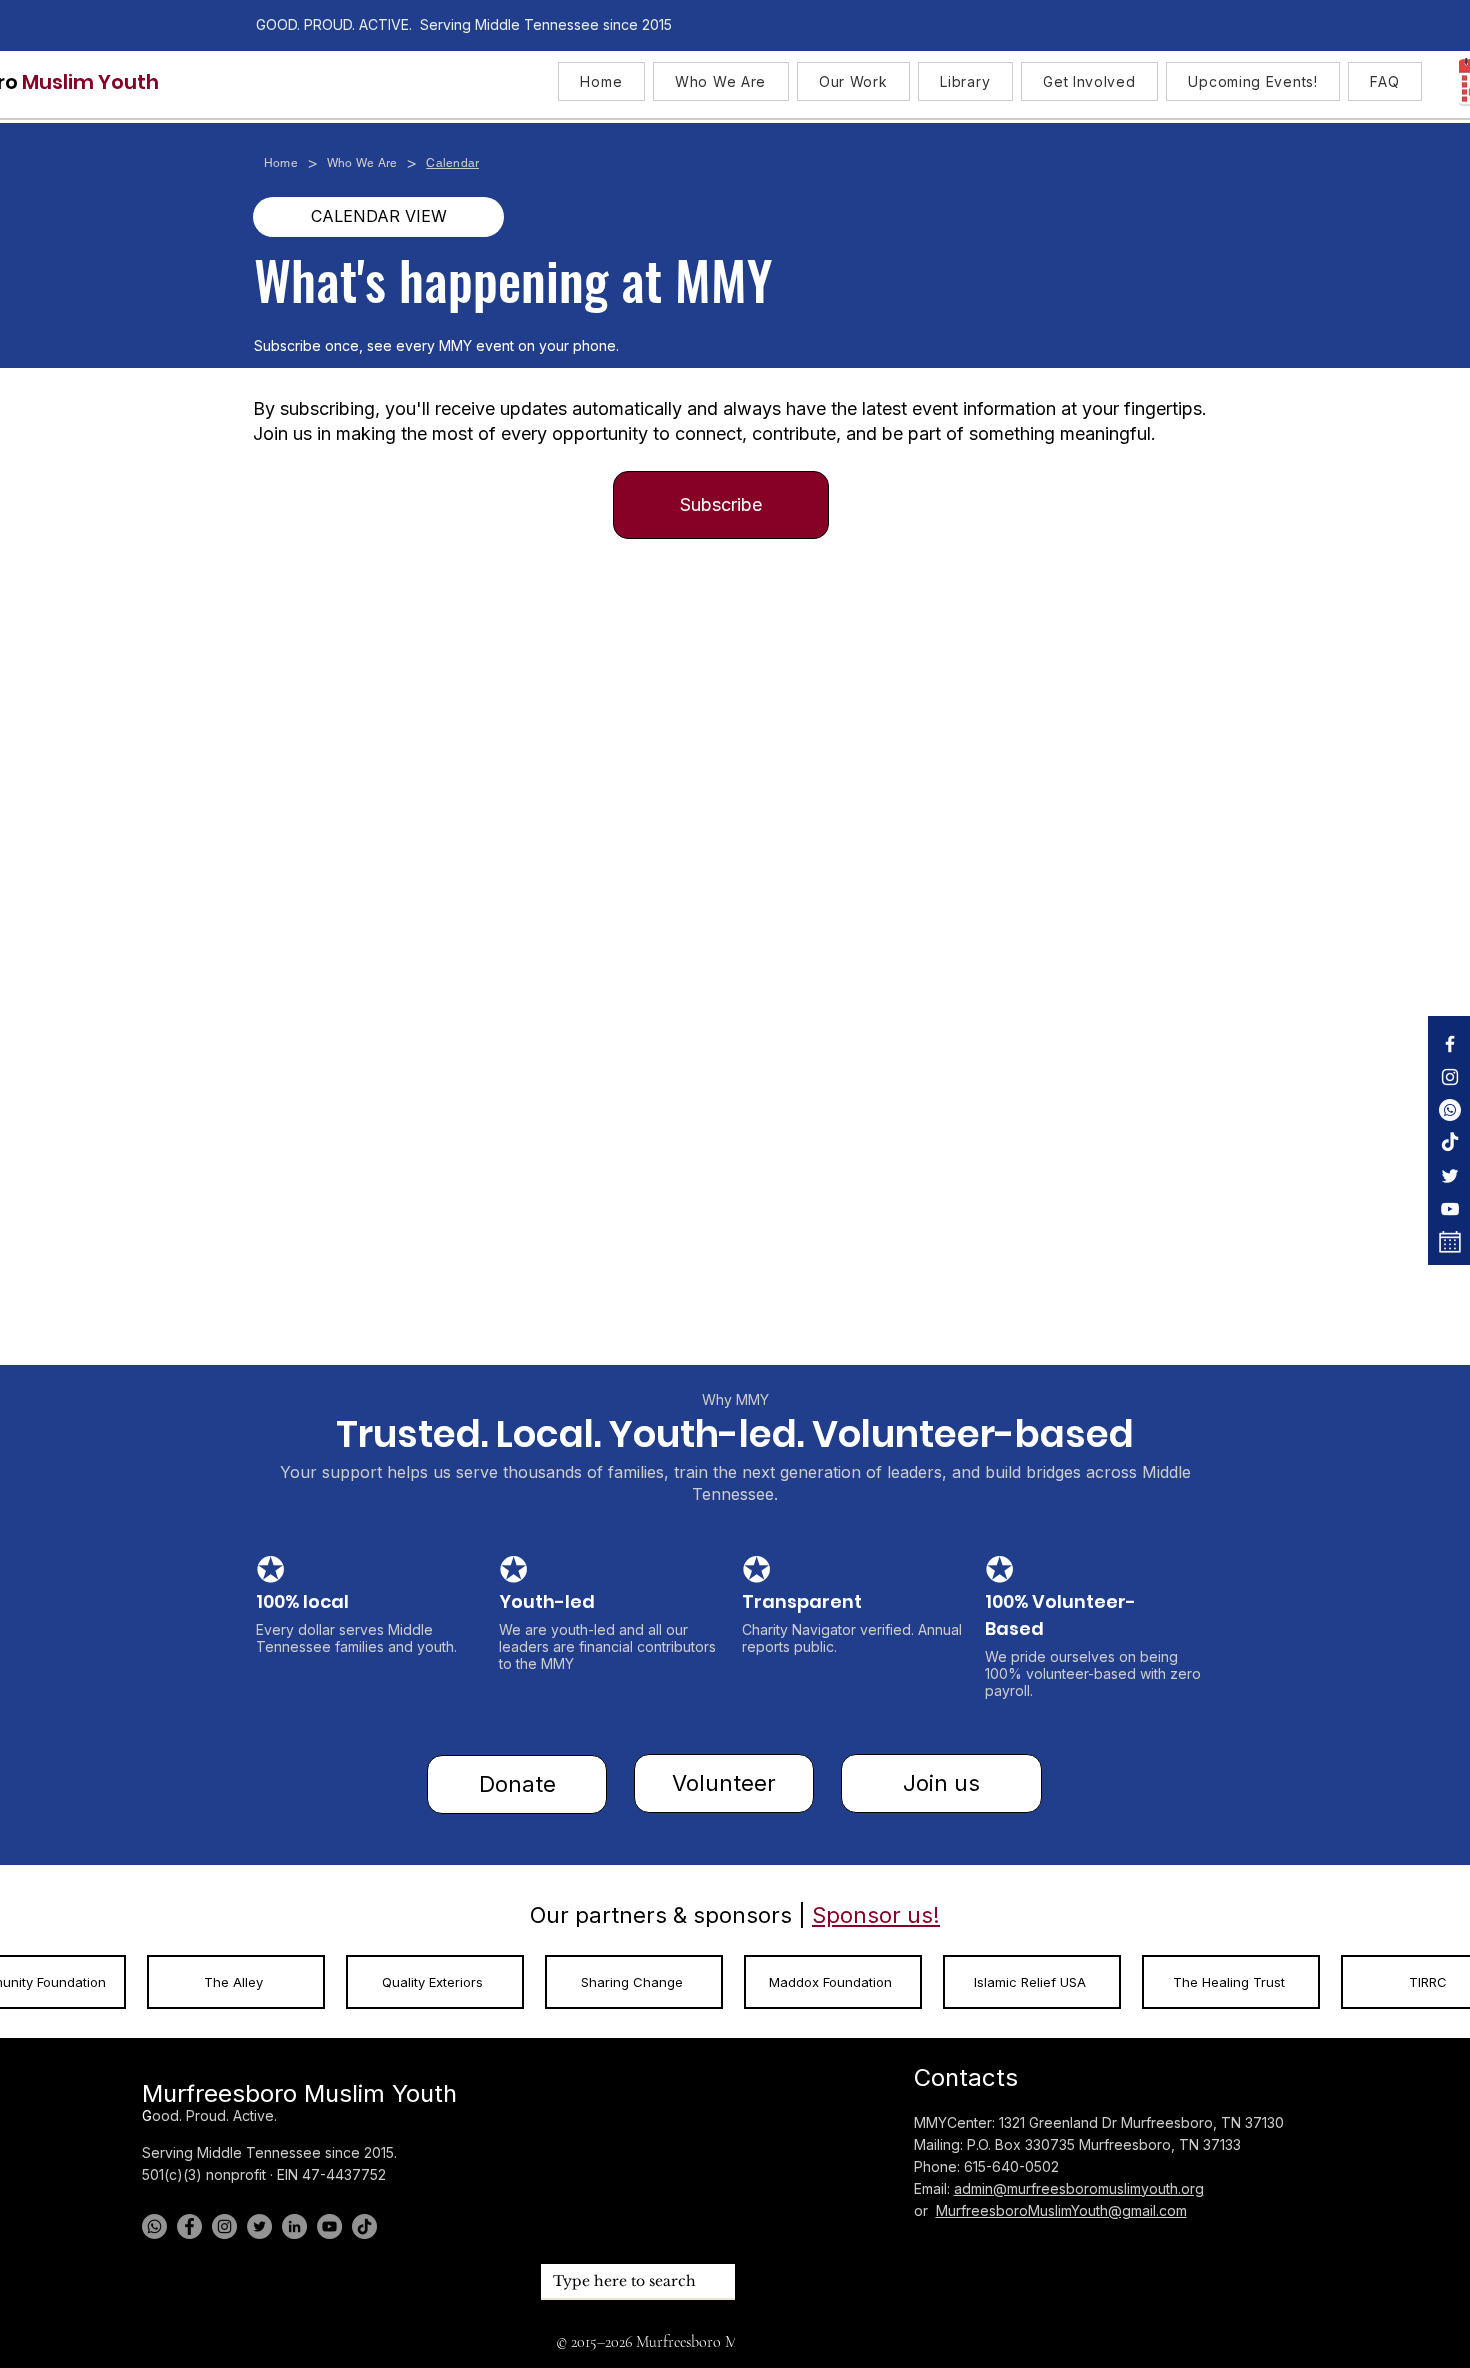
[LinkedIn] (294, 2226)
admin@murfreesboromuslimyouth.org (1079, 2188)
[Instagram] (1450, 1077)
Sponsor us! (876, 1915)
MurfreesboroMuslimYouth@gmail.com (1061, 2210)
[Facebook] (1450, 1044)
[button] (721, 81)
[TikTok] (1450, 1143)
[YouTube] (1450, 1209)
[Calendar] (1450, 1242)
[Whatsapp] (1450, 1110)
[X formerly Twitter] (1450, 1176)
